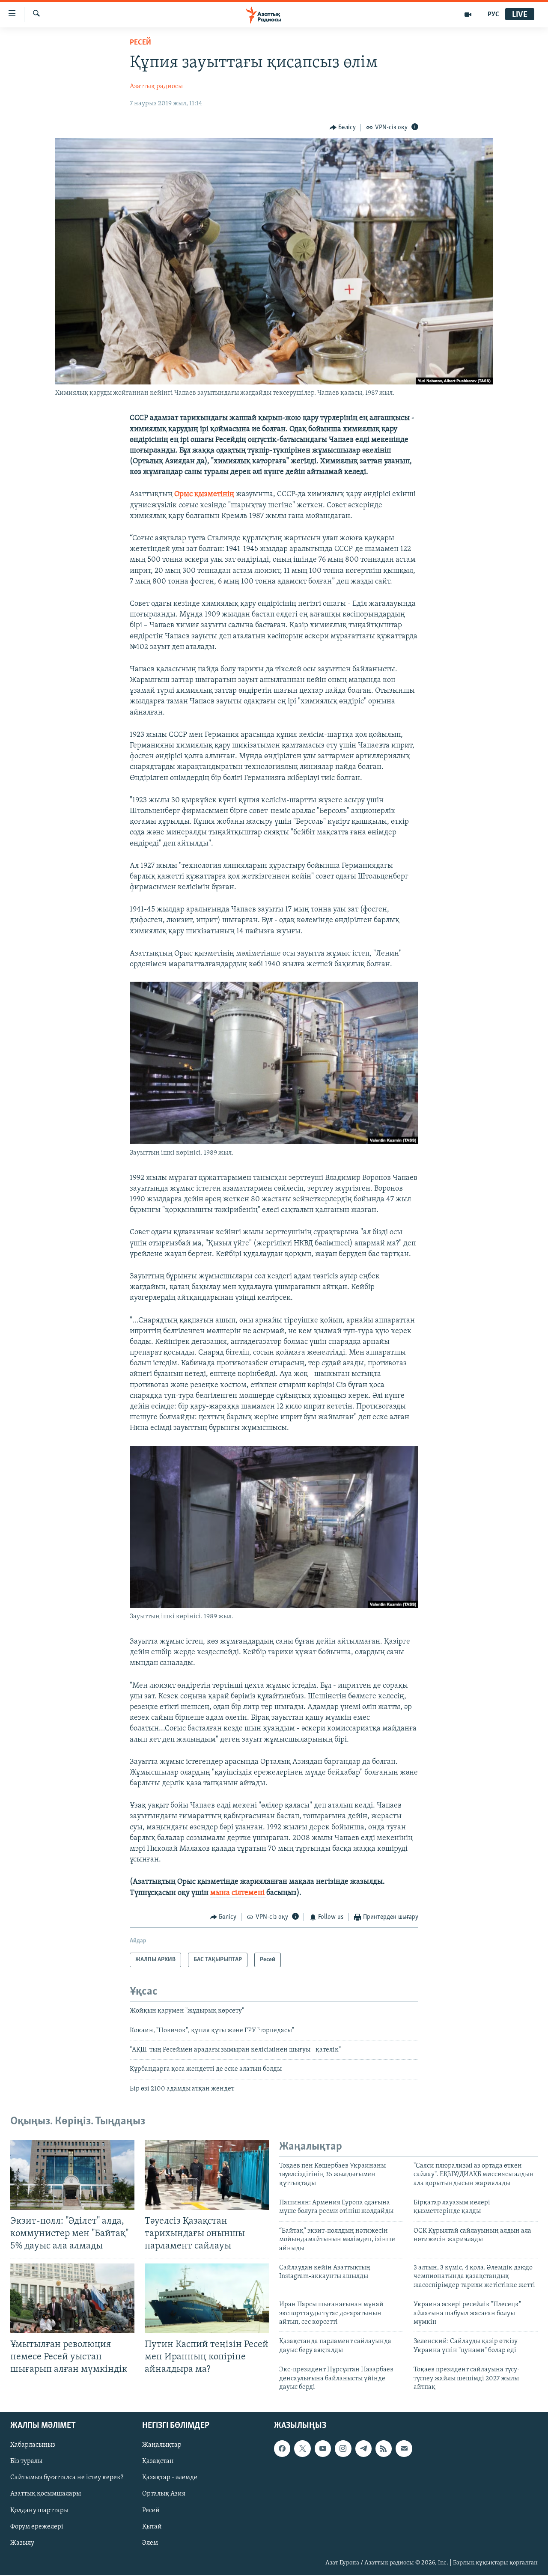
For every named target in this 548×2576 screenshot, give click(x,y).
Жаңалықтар (162, 2445)
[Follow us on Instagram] (343, 2449)
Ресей (140, 43)
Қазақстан (158, 2462)
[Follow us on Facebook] (282, 2449)
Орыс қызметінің (205, 494)
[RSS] (384, 2449)
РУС (493, 15)
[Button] (343, 128)
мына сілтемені (238, 1893)
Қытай (152, 2527)
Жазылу (22, 2543)
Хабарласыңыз (33, 2445)
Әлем (150, 2543)
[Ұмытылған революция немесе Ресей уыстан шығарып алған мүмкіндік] (72, 2298)
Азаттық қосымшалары (46, 2494)
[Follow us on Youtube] (323, 2449)
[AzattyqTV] (468, 15)
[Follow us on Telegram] (363, 2449)
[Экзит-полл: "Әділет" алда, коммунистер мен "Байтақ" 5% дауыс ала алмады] (72, 2175)
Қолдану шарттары (39, 2510)
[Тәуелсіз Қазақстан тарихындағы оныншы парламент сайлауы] (207, 2175)
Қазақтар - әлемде (170, 2478)
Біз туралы (26, 2462)
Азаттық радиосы (156, 86)
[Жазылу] (404, 2449)
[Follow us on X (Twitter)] (302, 2449)
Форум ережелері (37, 2527)
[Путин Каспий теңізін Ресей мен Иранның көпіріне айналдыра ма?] (207, 2298)
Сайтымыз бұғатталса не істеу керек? (67, 2478)
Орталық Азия (164, 2494)
